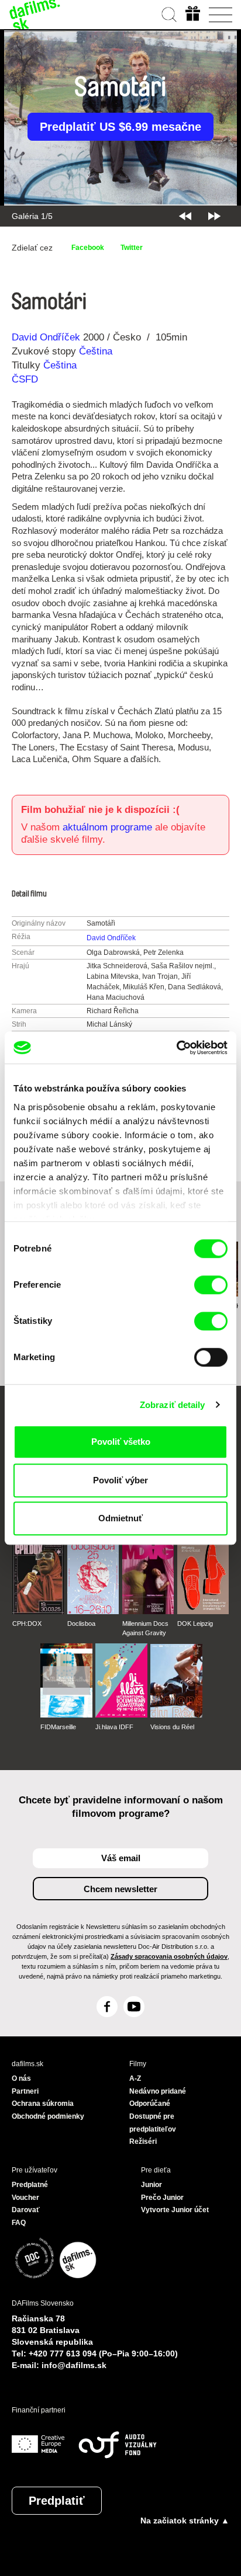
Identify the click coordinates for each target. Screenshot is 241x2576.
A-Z (135, 2078)
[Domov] (35, 15)
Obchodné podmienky (48, 2116)
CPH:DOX (27, 1624)
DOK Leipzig (195, 1624)
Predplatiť (57, 2501)
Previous (185, 216)
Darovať (26, 2210)
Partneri (25, 2091)
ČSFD (26, 379)
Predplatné (30, 2185)
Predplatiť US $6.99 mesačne (120, 127)
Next (214, 216)
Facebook (88, 248)
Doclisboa (81, 1624)
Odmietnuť (120, 1518)
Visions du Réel (172, 1727)
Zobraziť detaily (173, 1405)
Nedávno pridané (158, 2091)
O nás (21, 2078)
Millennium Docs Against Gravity (145, 1628)
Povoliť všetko (121, 1442)
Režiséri (143, 2142)
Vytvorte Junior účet (175, 2210)
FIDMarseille (58, 1727)
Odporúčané (150, 2104)
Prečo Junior (162, 2198)
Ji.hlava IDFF (114, 1727)
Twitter (132, 248)
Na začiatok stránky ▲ (185, 2521)
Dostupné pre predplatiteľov (153, 2123)
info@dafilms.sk (74, 2365)
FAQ (19, 2223)
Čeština (96, 351)
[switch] (211, 1285)
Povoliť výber (120, 1480)
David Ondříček (46, 337)
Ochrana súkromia (43, 2104)
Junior (152, 2185)
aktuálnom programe (107, 827)
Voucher (25, 2198)
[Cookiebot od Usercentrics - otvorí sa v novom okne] (176, 1048)
